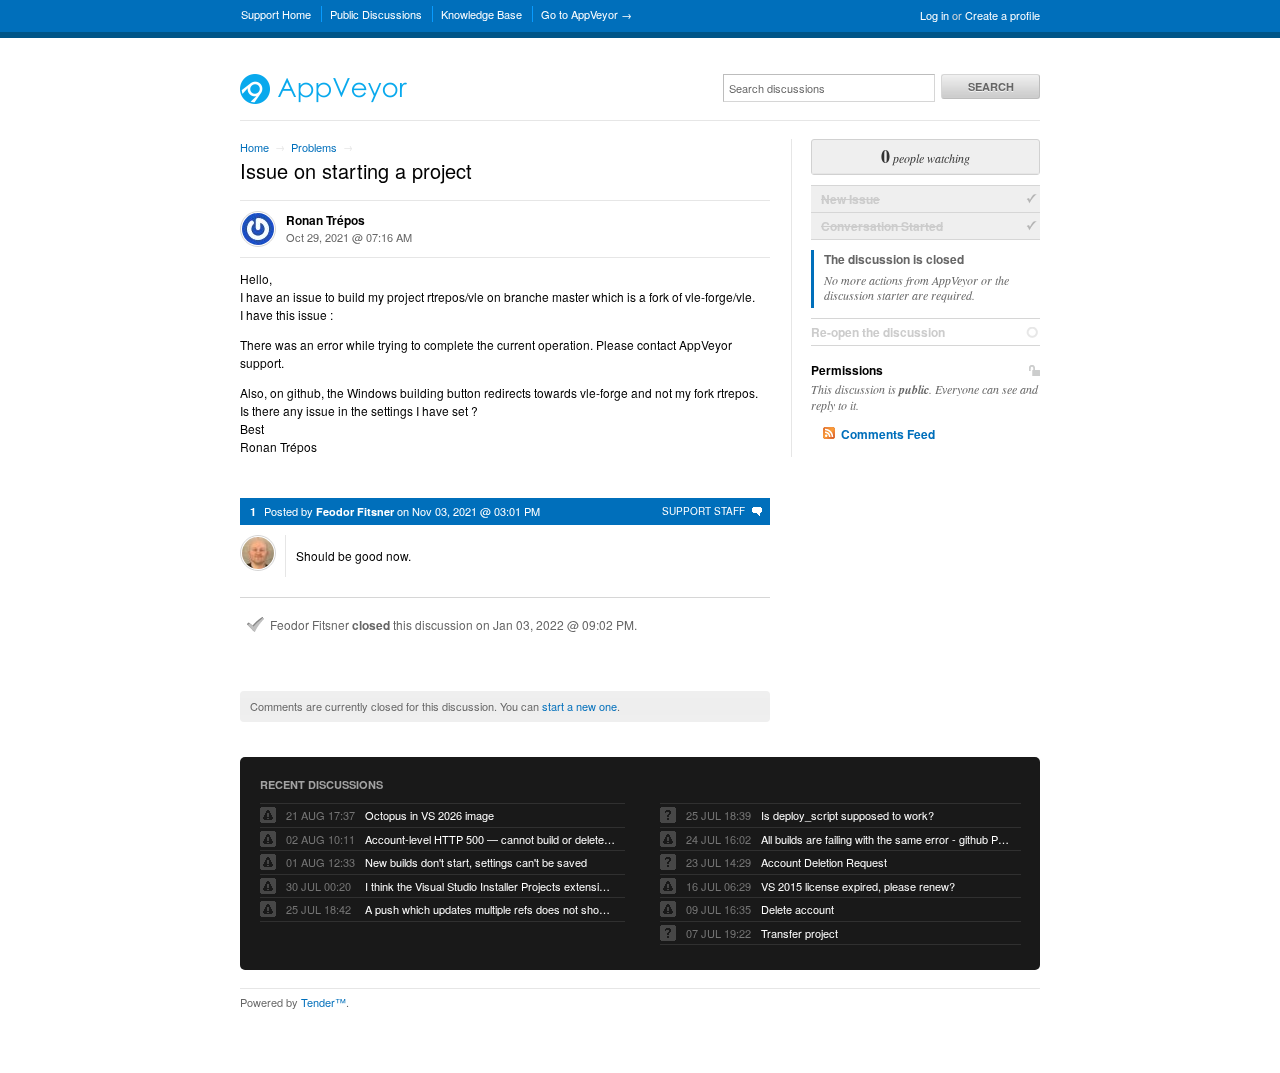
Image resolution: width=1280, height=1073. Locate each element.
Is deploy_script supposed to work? (847, 815)
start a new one (579, 706)
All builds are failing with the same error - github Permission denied (886, 839)
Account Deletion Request (824, 862)
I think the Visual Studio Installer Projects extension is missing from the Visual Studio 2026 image (490, 886)
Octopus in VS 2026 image (429, 815)
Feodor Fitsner (355, 511)
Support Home (276, 14)
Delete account (797, 909)
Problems (314, 147)
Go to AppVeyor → (586, 14)
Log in (934, 15)
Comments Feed (888, 434)
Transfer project (799, 933)
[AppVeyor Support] (323, 99)
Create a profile (1002, 15)
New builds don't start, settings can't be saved (476, 862)
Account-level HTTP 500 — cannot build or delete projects (490, 839)
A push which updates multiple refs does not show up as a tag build (490, 909)
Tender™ (323, 1002)
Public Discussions (376, 14)
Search (991, 86)
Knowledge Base (481, 14)
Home (254, 147)
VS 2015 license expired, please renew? (858, 886)
